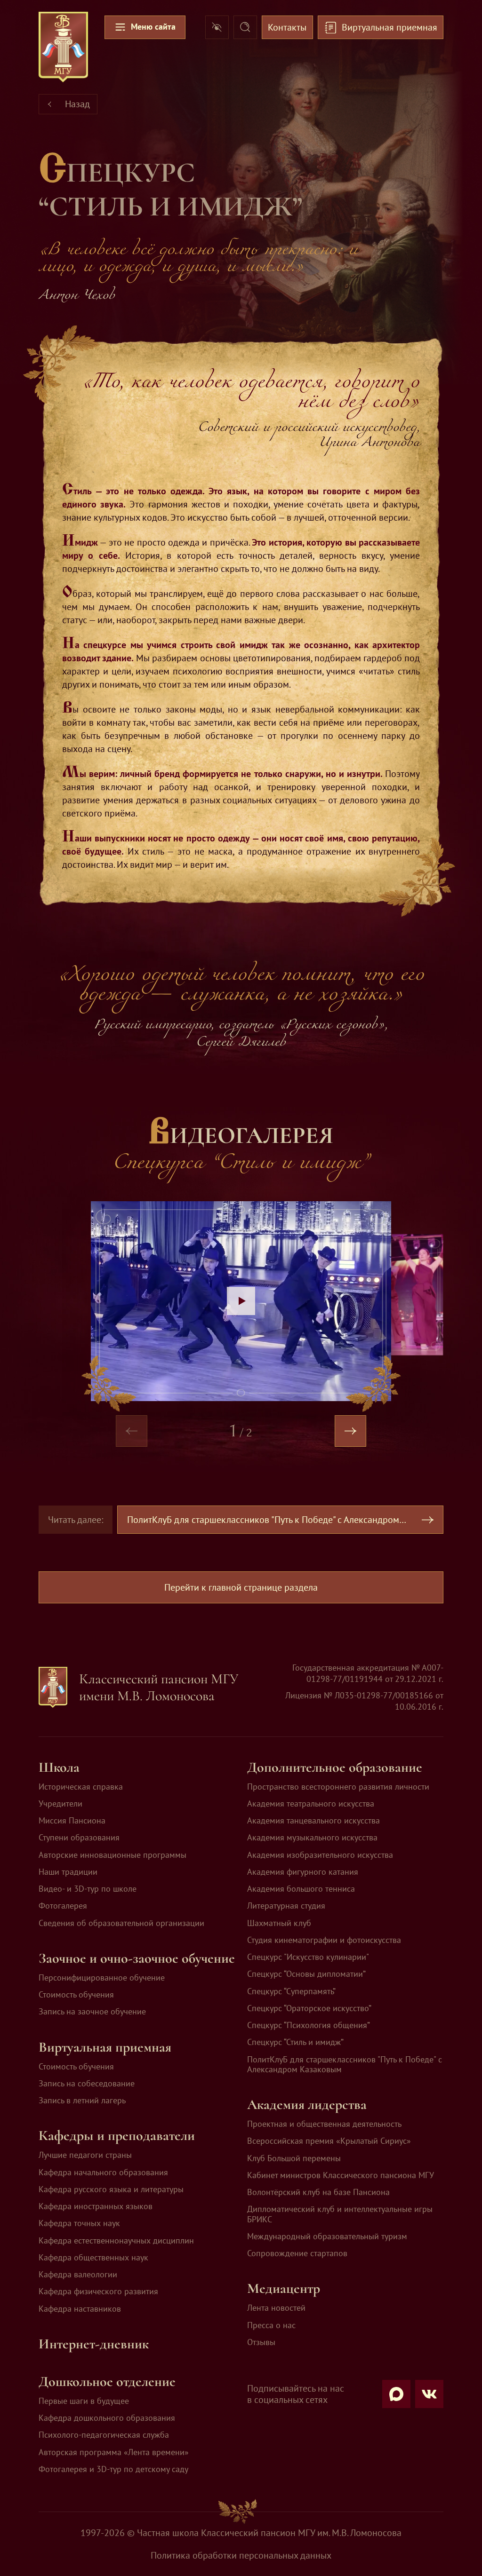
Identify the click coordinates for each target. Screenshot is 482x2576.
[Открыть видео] (241, 1301)
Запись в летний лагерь (82, 2100)
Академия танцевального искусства (313, 1820)
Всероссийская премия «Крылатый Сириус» (329, 2141)
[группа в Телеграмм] (396, 2394)
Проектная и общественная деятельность (324, 2124)
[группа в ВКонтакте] (429, 2394)
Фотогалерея (63, 1906)
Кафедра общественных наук (93, 2257)
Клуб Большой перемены (294, 2158)
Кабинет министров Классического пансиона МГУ (341, 2175)
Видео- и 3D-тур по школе (88, 1889)
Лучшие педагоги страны (85, 2155)
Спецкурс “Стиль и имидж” (295, 2042)
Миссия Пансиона (72, 1820)
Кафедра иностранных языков (96, 2206)
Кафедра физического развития (98, 2291)
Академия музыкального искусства (312, 1837)
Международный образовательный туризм (327, 2236)
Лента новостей (276, 2308)
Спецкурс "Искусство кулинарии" (308, 1957)
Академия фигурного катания (303, 1872)
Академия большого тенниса (301, 1889)
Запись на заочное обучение (92, 2011)
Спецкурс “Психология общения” (309, 2025)
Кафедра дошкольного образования (107, 2418)
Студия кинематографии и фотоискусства (324, 1940)
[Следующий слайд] (351, 1431)
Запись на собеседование (87, 2083)
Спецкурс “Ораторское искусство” (309, 2008)
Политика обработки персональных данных (241, 2555)
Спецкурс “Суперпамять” (291, 1991)
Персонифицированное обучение (102, 1978)
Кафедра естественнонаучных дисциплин (116, 2240)
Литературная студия (286, 1906)
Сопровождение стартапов (297, 2253)
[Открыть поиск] (245, 27)
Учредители (60, 1803)
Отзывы (261, 2342)
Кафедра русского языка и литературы (111, 2189)
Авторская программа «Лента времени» (114, 2452)
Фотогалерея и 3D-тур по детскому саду (113, 2469)
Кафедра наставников (80, 2309)
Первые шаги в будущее (84, 2401)
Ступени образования (79, 1837)
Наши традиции (68, 1872)
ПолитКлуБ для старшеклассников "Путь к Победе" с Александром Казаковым (345, 2065)
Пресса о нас (271, 2325)
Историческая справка (81, 1787)
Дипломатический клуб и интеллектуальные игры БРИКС (340, 2214)
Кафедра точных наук (79, 2223)
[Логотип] (63, 47)
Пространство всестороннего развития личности (338, 1787)
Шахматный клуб (279, 1923)
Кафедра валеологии (78, 2274)
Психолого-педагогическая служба (104, 2435)
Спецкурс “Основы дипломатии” (306, 1974)
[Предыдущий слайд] (132, 1431)
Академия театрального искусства (311, 1803)
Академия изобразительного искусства (320, 1855)
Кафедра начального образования (103, 2172)
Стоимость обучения (76, 1994)
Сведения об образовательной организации (121, 1923)
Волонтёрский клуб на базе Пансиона (318, 2192)
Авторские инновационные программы (112, 1855)
